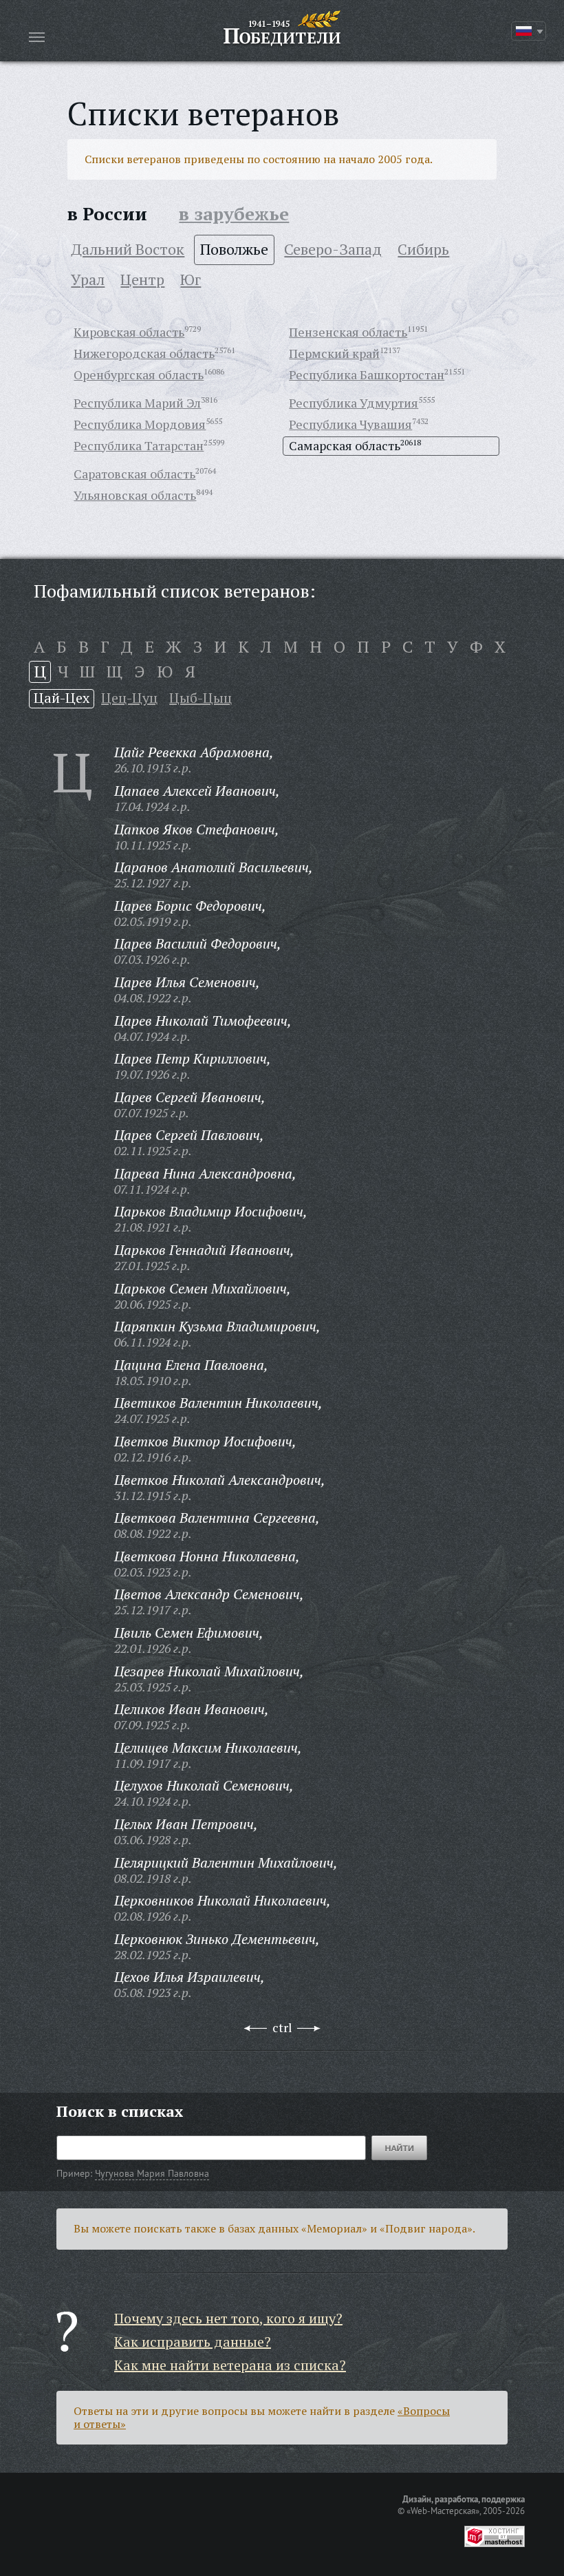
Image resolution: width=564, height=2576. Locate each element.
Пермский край (334, 353)
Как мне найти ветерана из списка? (230, 2365)
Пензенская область (348, 332)
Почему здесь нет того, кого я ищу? (228, 2318)
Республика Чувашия (350, 424)
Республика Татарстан (139, 445)
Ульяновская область (135, 495)
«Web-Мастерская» (443, 2511)
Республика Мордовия (140, 424)
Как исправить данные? (193, 2342)
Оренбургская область (139, 374)
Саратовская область (134, 474)
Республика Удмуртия (354, 403)
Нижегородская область (144, 353)
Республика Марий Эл (137, 403)
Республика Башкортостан (367, 374)
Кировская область (129, 332)
